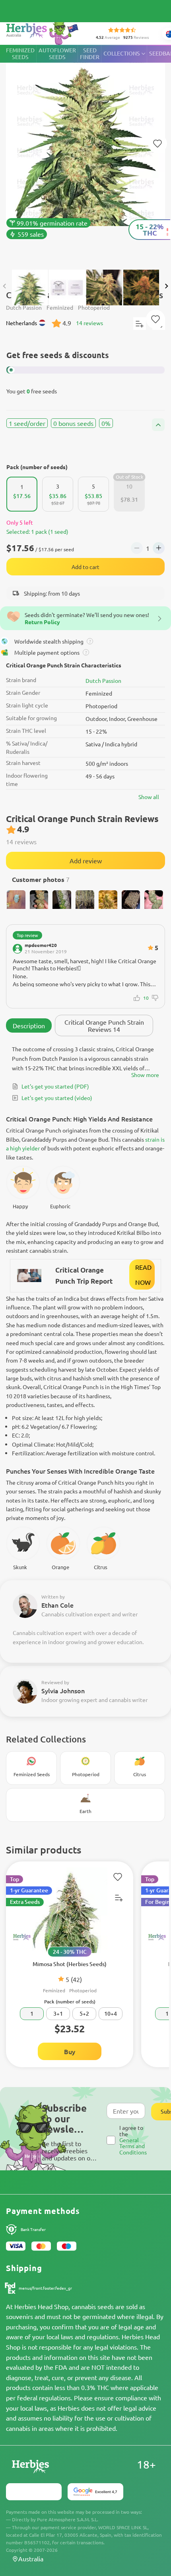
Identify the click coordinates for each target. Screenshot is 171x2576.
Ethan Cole (57, 1605)
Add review (86, 861)
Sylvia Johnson (63, 1690)
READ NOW (143, 1275)
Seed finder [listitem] (90, 54)
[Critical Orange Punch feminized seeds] (85, 153)
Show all (149, 797)
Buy (70, 2051)
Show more (145, 1075)
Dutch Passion (103, 680)
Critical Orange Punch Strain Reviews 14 (104, 1025)
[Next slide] (166, 286)
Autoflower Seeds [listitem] (57, 54)
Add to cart (85, 567)
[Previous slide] (5, 286)
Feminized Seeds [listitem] (20, 54)
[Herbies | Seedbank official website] (44, 32)
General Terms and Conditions (133, 2146)
